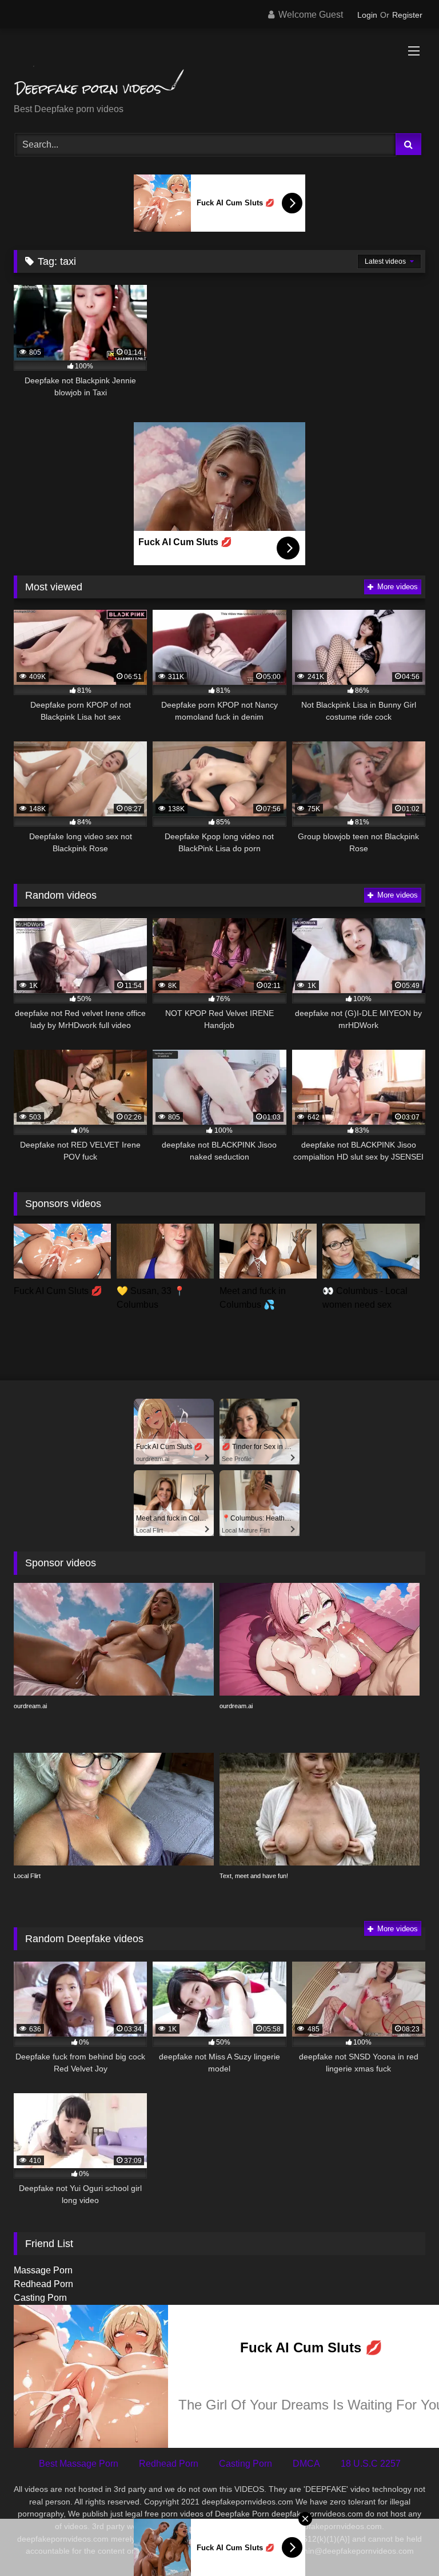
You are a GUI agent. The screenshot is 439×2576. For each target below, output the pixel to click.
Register (407, 15)
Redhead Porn (43, 2284)
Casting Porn (40, 2298)
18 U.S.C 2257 (371, 2464)
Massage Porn (43, 2270)
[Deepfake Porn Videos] (219, 70)
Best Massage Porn (79, 2464)
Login (367, 15)
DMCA (306, 2464)
